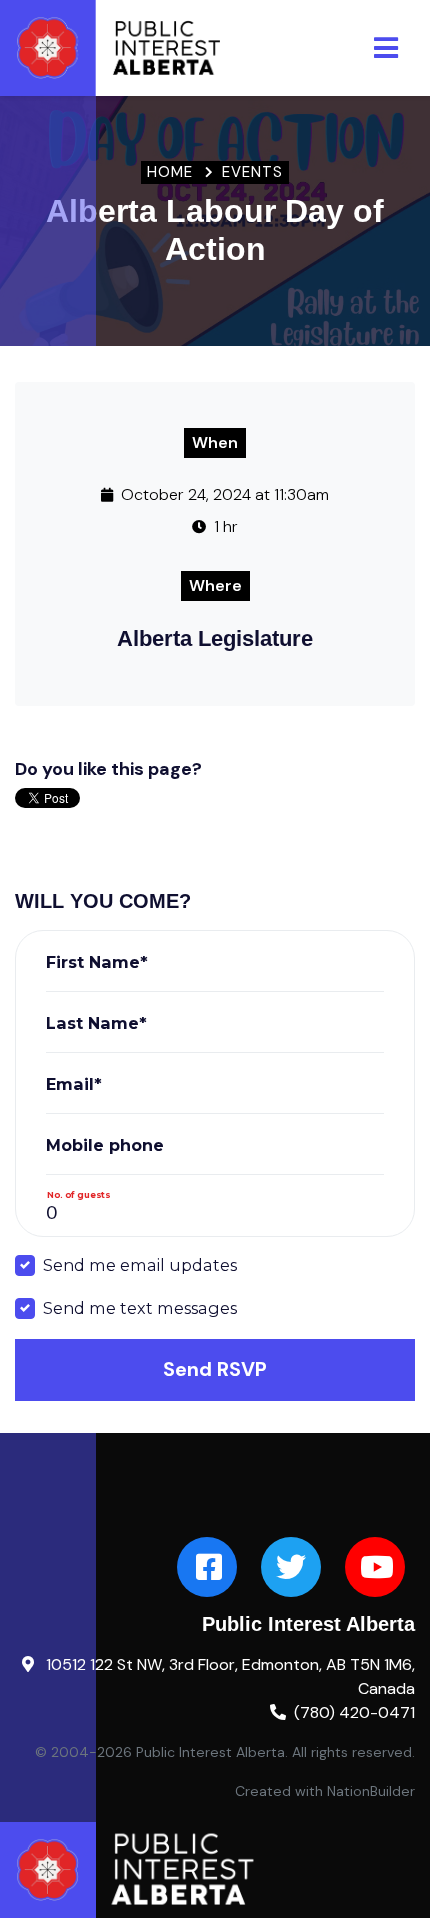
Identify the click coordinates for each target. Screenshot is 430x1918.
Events (252, 172)
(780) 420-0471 (354, 1712)
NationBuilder (371, 1791)
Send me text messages (140, 1308)
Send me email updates (140, 1265)
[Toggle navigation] (386, 48)
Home (170, 172)
